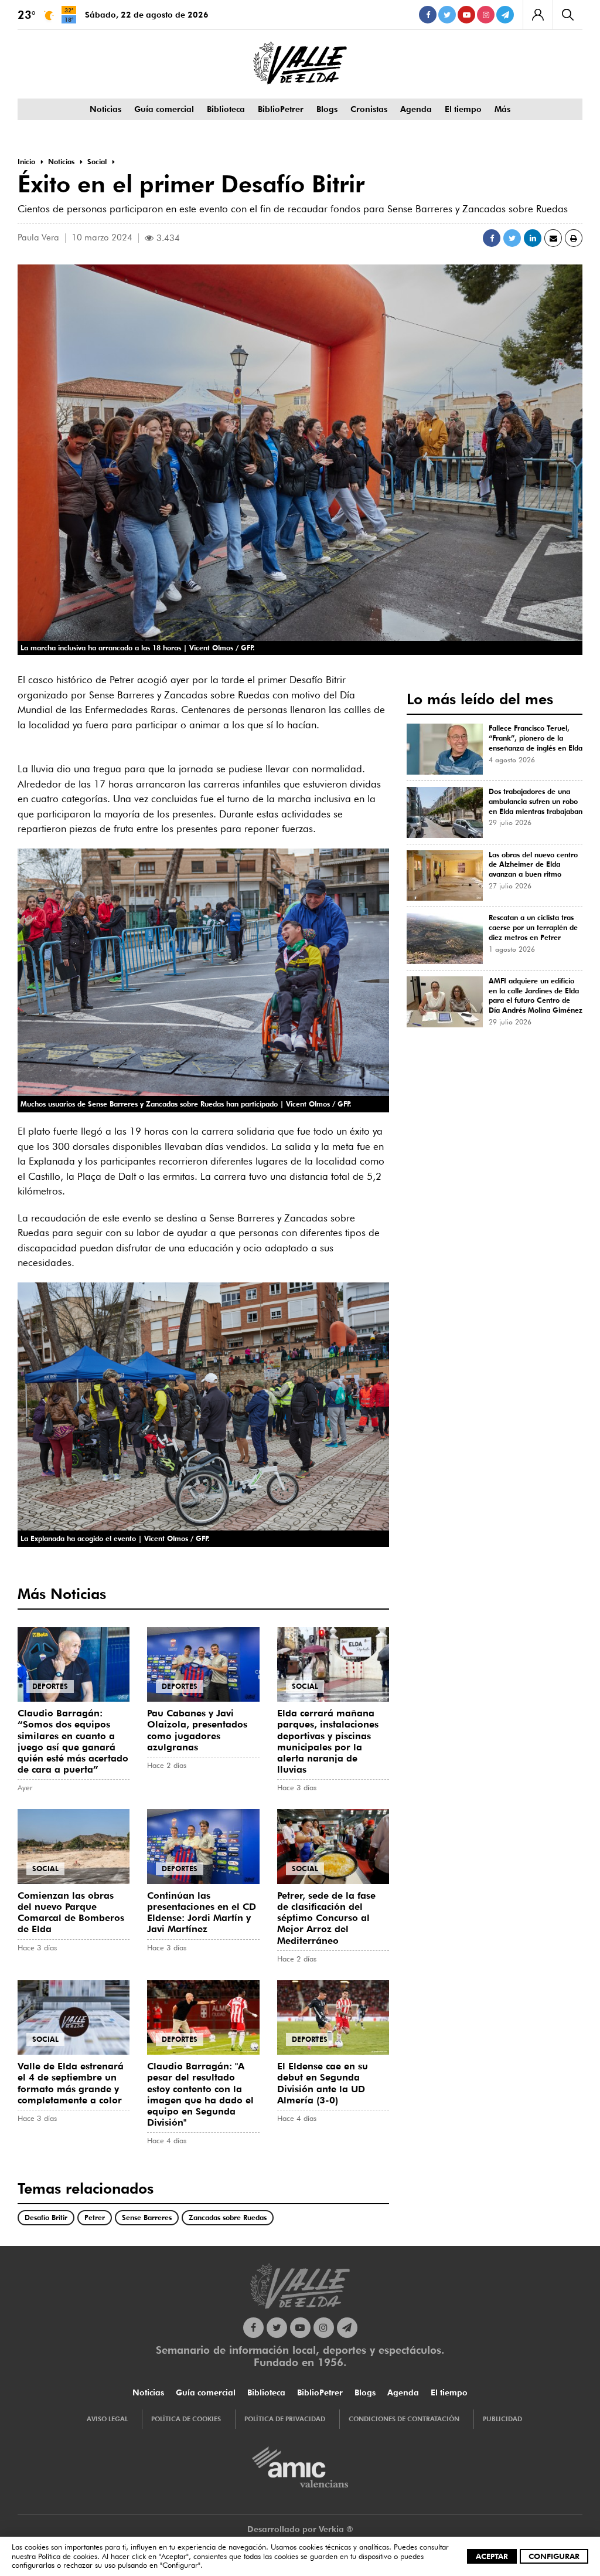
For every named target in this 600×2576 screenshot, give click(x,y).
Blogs (327, 109)
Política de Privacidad (285, 2419)
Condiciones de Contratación (404, 2419)
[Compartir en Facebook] (492, 238)
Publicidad (502, 2419)
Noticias (105, 109)
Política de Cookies (186, 2419)
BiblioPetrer (281, 109)
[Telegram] (505, 15)
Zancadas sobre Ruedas (228, 2217)
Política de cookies (68, 2556)
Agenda (416, 109)
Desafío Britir (46, 2217)
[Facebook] (428, 15)
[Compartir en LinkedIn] (533, 238)
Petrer (95, 2217)
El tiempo (463, 109)
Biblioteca (226, 109)
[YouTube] (466, 15)
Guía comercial (164, 109)
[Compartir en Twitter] (512, 238)
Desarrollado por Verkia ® (300, 2529)
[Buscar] (567, 15)
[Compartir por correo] (553, 238)
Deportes (50, 1686)
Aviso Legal (107, 2419)
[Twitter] (447, 15)
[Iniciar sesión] (538, 15)
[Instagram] (486, 15)
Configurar (554, 2556)
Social (305, 1686)
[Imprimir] (574, 238)
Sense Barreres (147, 2217)
